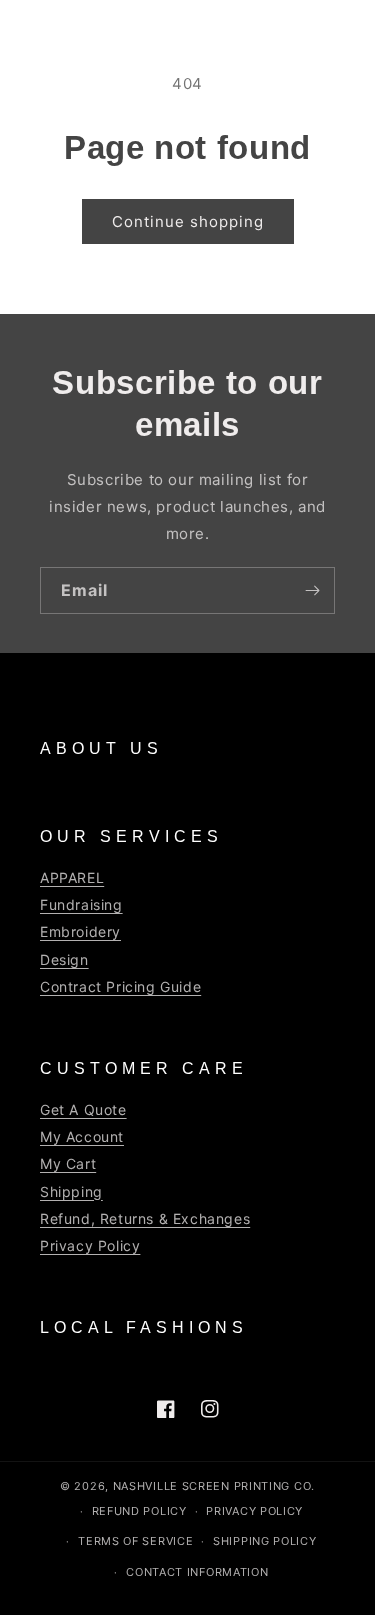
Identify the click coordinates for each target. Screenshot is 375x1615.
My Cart (68, 1163)
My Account (82, 1136)
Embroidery (80, 931)
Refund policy (139, 1511)
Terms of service (135, 1541)
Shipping (71, 1191)
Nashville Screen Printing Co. (214, 1486)
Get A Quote (83, 1109)
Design (64, 959)
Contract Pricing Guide (120, 986)
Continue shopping (188, 221)
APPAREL (72, 877)
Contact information (197, 1572)
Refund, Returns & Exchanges (145, 1218)
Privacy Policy (90, 1245)
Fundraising (81, 904)
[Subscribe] (312, 590)
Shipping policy (265, 1541)
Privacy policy (254, 1511)
